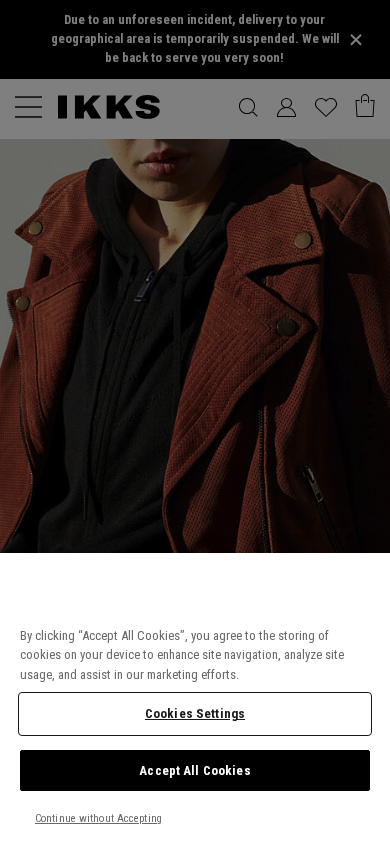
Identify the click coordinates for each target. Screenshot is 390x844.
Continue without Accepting (98, 818)
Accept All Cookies (194, 770)
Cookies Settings (195, 713)
